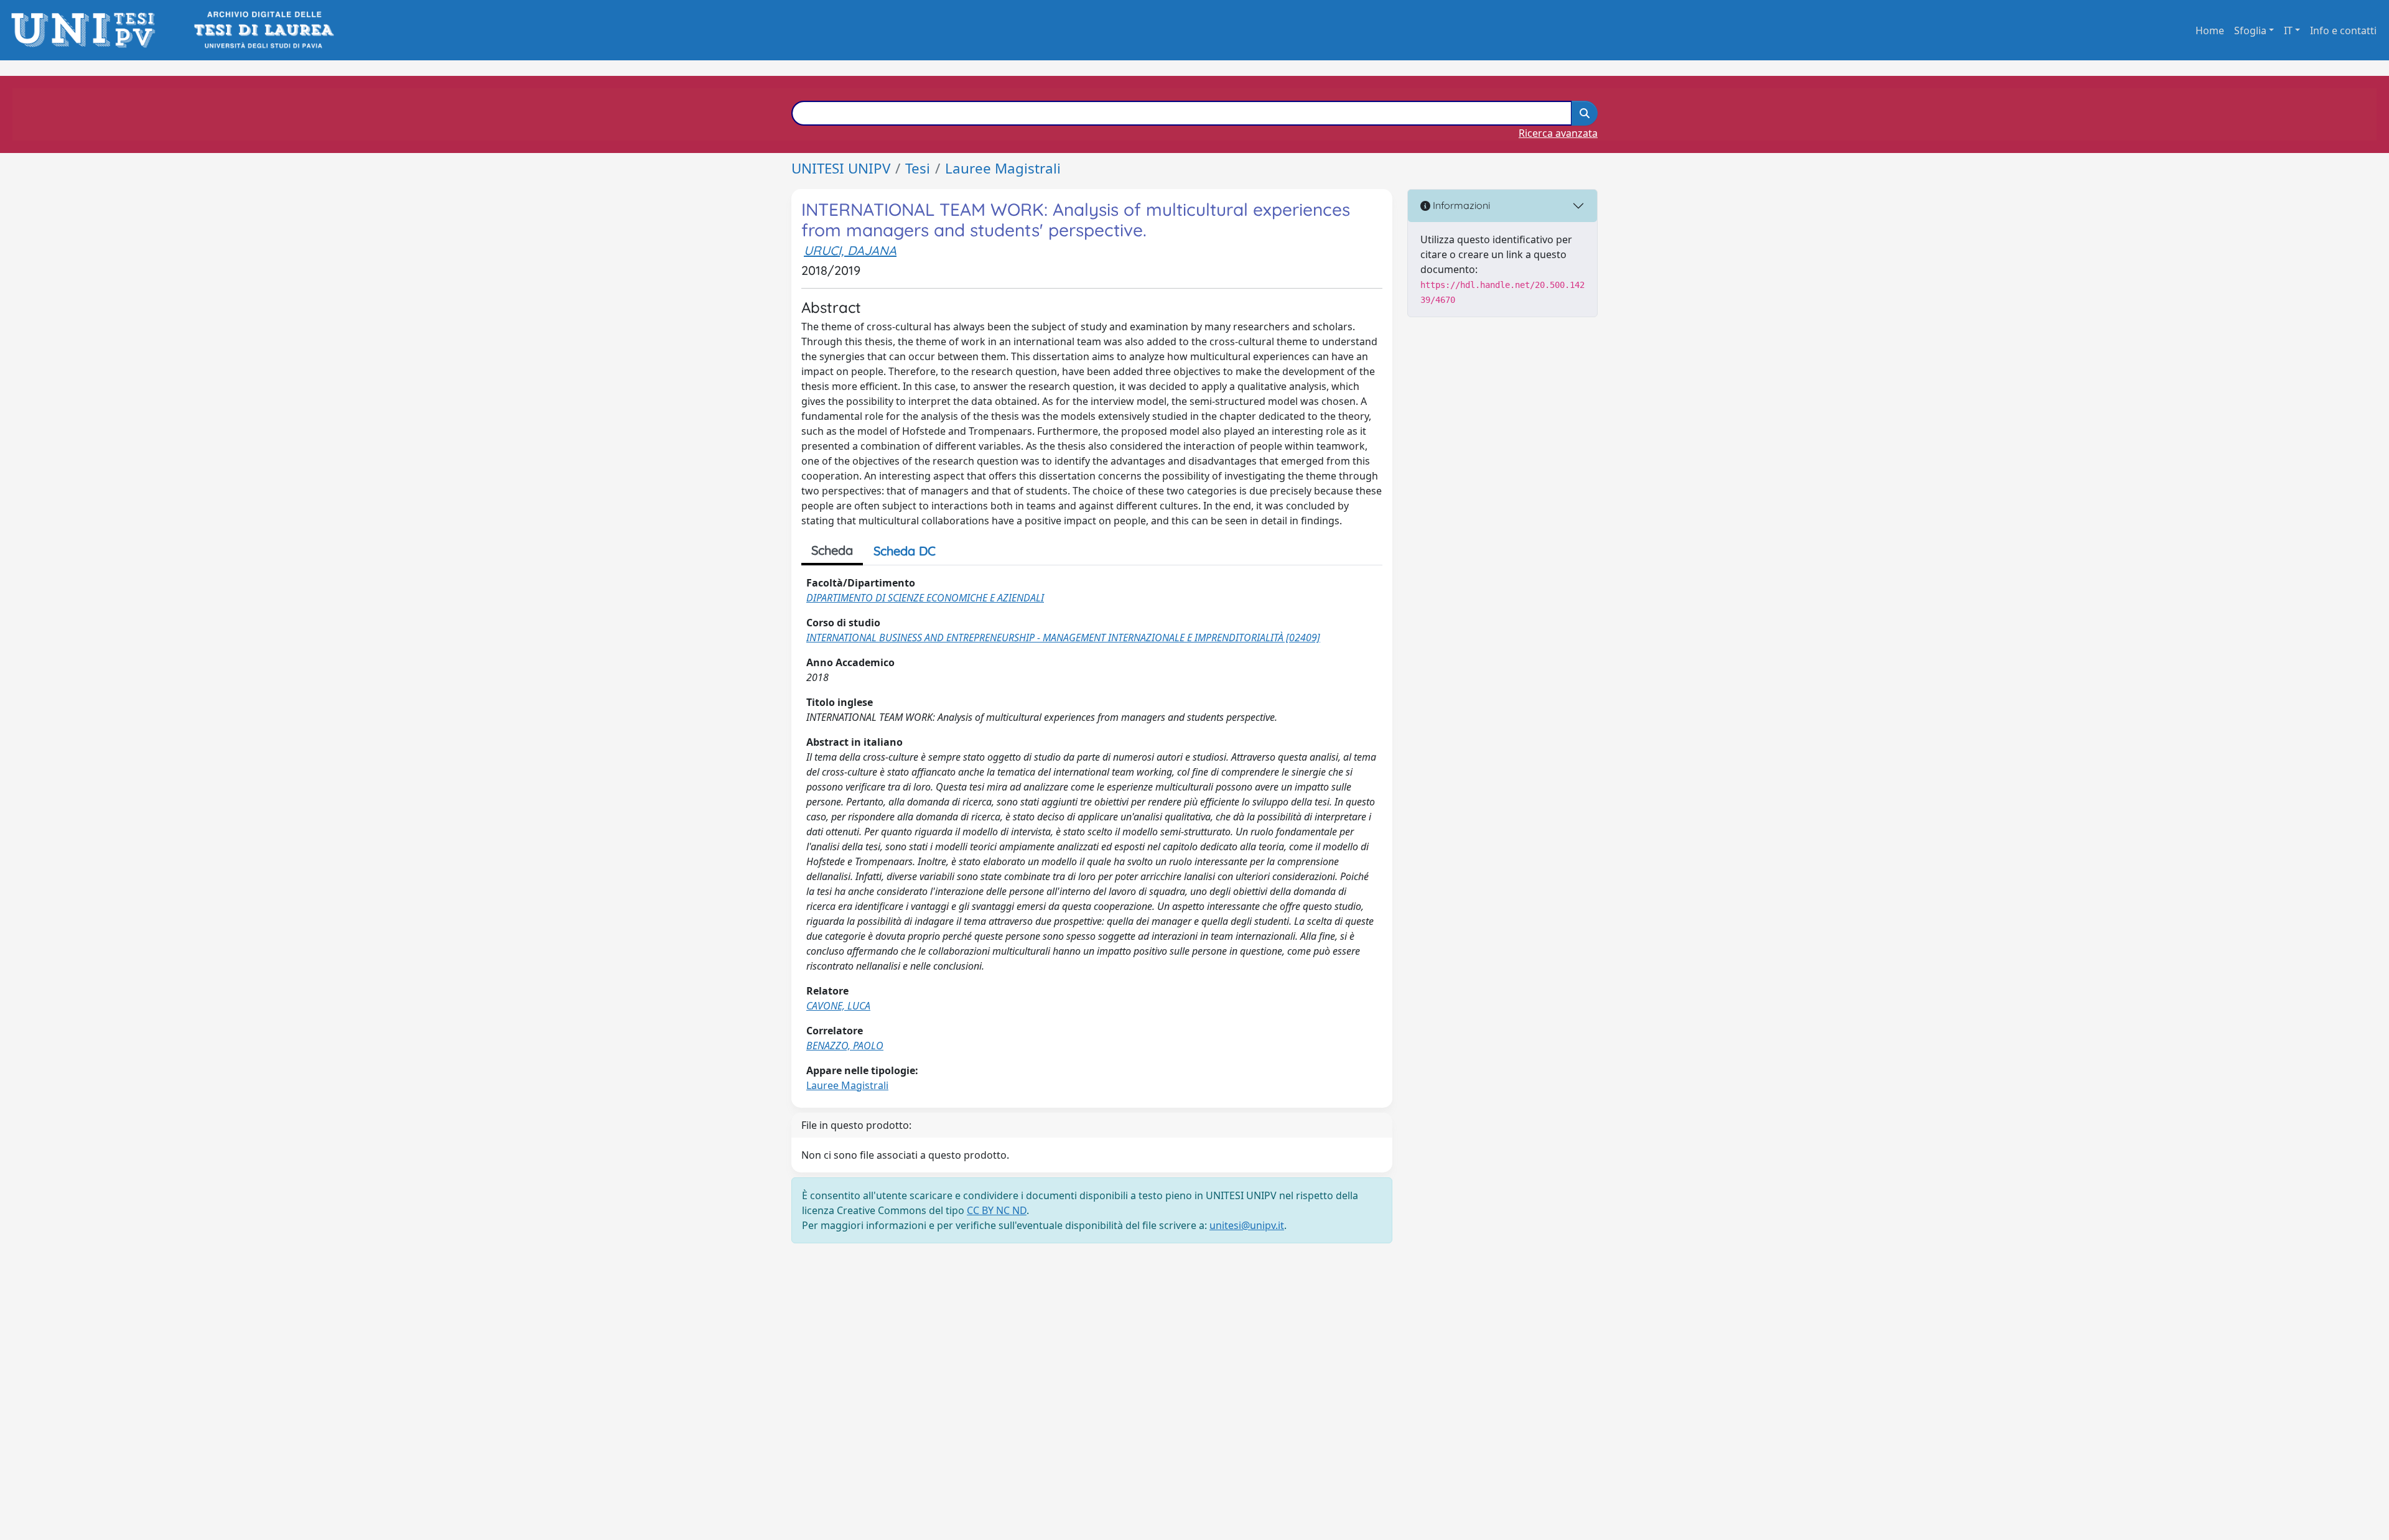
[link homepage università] (263, 30)
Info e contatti (2343, 30)
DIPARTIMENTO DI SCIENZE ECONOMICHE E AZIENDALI (925, 598)
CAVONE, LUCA (838, 1006)
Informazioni (1460, 205)
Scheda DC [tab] (905, 551)
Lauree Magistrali (1003, 168)
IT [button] (2288, 30)
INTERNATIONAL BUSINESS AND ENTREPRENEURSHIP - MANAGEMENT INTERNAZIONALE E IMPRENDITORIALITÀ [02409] (1063, 638)
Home (2210, 30)
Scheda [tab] (832, 550)
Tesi (918, 168)
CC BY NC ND (997, 1210)
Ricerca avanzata (1558, 133)
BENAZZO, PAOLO (845, 1046)
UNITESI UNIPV (841, 168)
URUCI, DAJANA (850, 250)
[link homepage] (87, 30)
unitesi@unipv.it (1247, 1225)
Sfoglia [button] (2250, 30)
